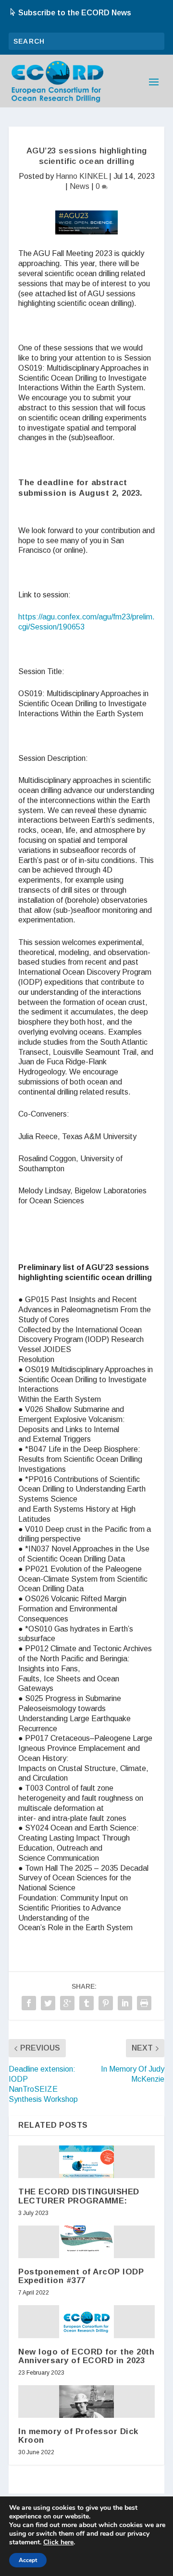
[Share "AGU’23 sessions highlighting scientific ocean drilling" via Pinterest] (106, 2003)
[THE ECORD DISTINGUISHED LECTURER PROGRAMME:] (86, 2162)
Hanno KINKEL (81, 176)
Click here (58, 2542)
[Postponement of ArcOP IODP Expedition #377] (86, 2242)
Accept (28, 2560)
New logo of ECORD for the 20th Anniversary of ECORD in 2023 (86, 2356)
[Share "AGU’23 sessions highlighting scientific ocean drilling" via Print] (144, 2003)
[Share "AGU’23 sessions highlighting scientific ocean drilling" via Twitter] (48, 2003)
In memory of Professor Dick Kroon (78, 2436)
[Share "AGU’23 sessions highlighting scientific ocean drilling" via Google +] (67, 2003)
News (80, 186)
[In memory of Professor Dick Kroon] (86, 2401)
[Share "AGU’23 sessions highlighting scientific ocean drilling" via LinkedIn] (125, 2003)
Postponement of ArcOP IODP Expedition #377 (81, 2276)
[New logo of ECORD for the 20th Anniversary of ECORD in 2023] (86, 2321)
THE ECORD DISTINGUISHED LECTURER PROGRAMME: (79, 2196)
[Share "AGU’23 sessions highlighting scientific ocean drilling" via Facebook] (29, 2003)
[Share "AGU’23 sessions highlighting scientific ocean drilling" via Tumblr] (86, 2003)
